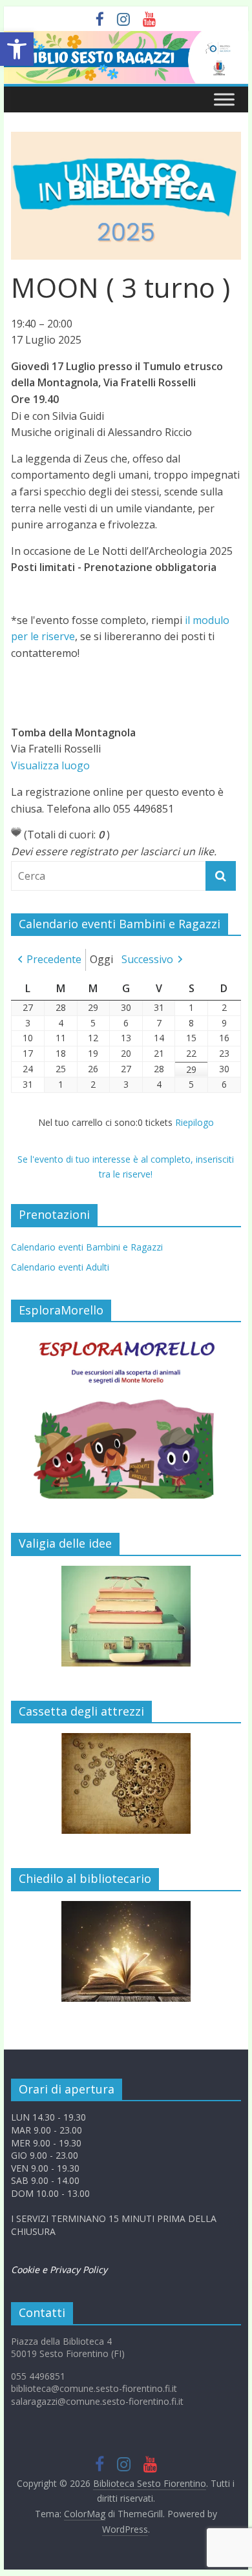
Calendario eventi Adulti (60, 1267)
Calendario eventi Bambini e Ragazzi (87, 1247)
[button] (17, 49)
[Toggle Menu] (224, 100)
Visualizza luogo (50, 765)
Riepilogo (194, 1122)
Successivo (147, 959)
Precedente (54, 959)
